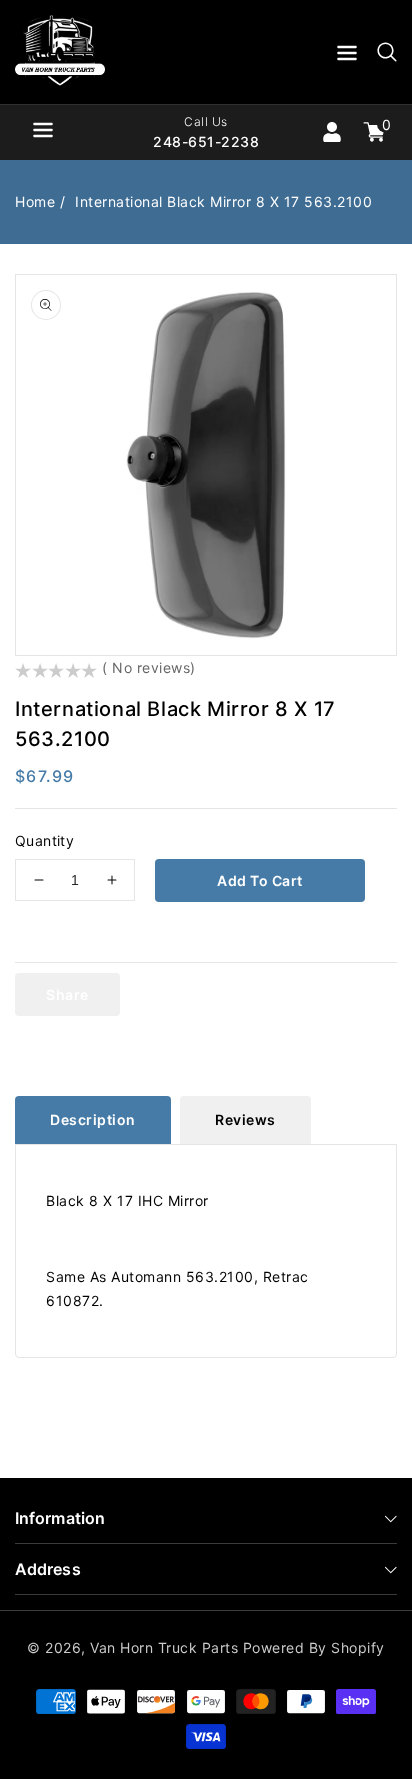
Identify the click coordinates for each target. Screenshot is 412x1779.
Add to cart (260, 880)
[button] (347, 56)
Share (67, 994)
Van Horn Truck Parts (164, 1647)
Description (93, 1119)
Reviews (245, 1119)
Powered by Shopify (314, 1647)
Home (35, 201)
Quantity (44, 840)
